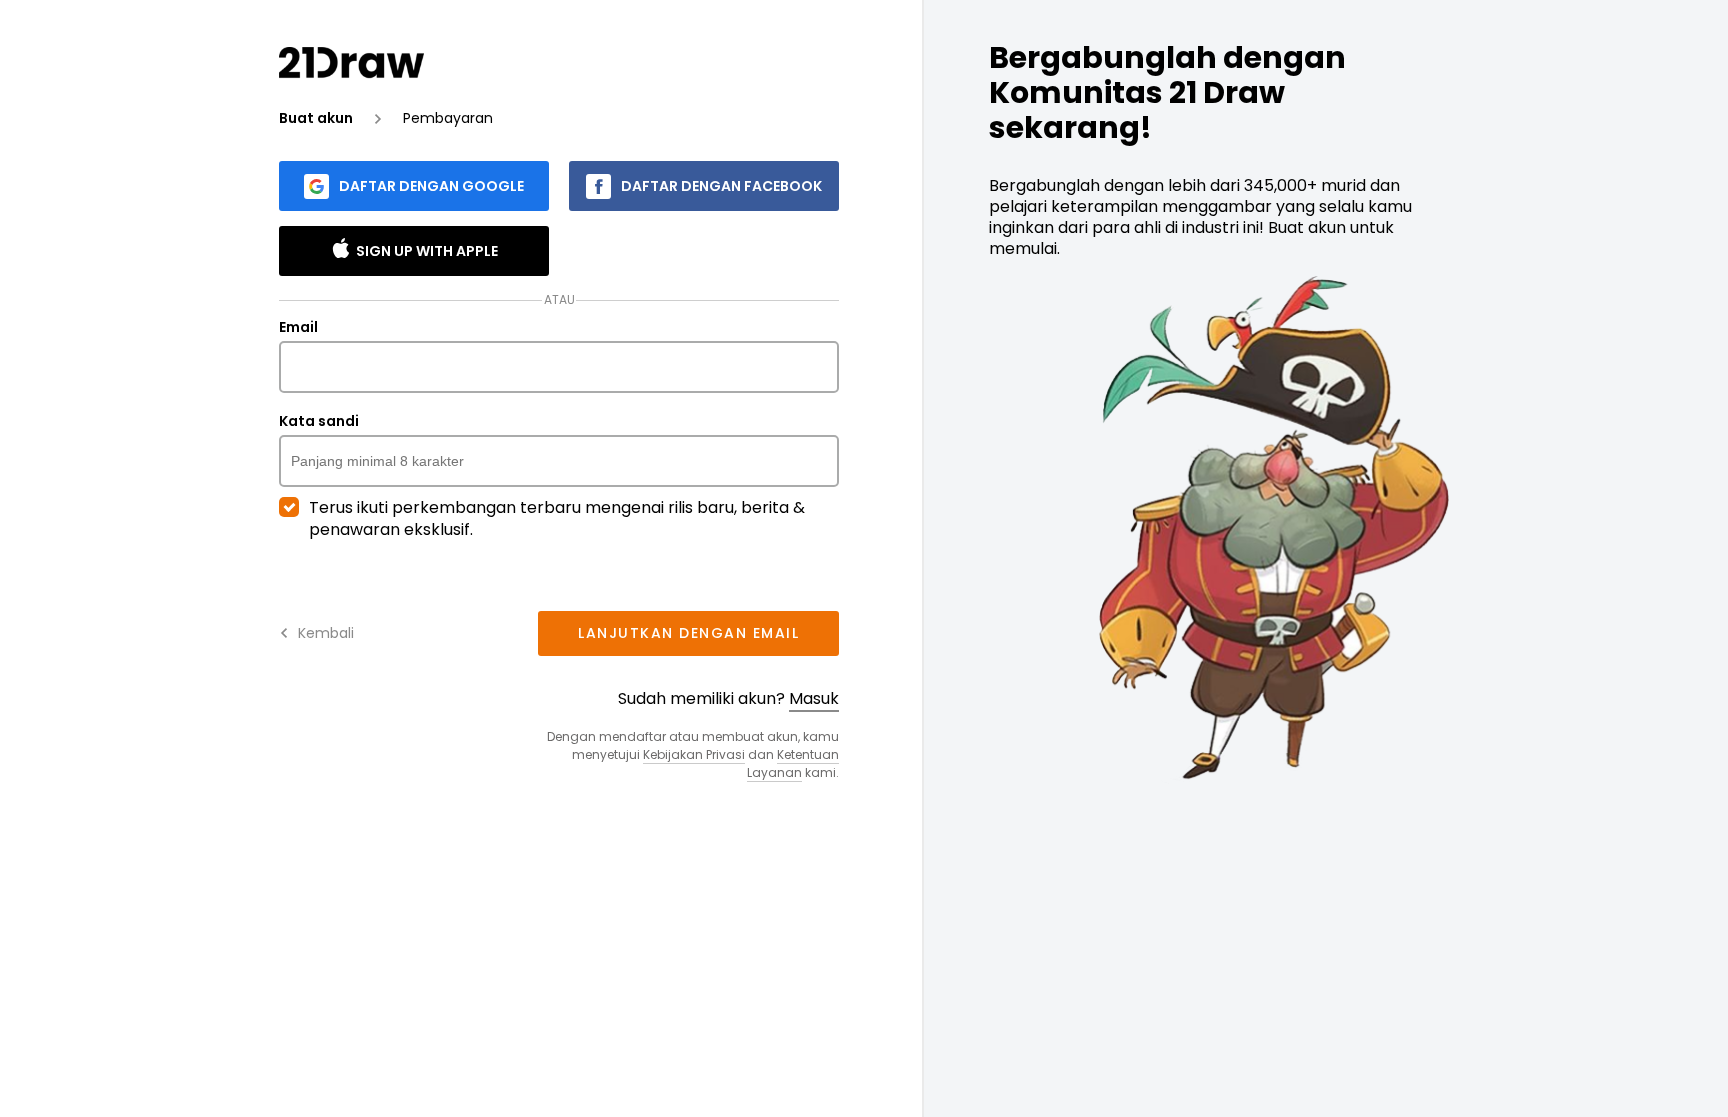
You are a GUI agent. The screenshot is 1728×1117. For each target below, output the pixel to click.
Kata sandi (319, 422)
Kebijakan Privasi (694, 754)
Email (298, 328)
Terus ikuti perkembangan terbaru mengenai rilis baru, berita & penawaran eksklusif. (557, 519)
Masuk (814, 698)
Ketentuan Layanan (793, 763)
